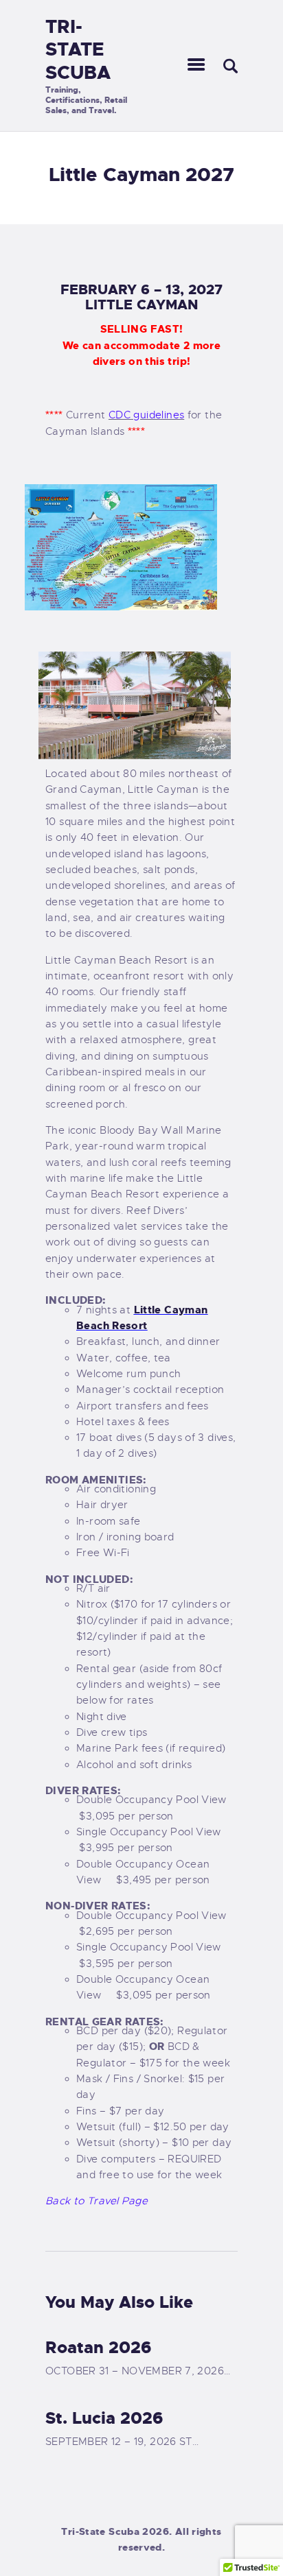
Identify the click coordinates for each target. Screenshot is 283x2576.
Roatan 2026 (99, 2348)
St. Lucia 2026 (104, 2418)
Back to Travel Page (97, 2201)
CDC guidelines (146, 415)
